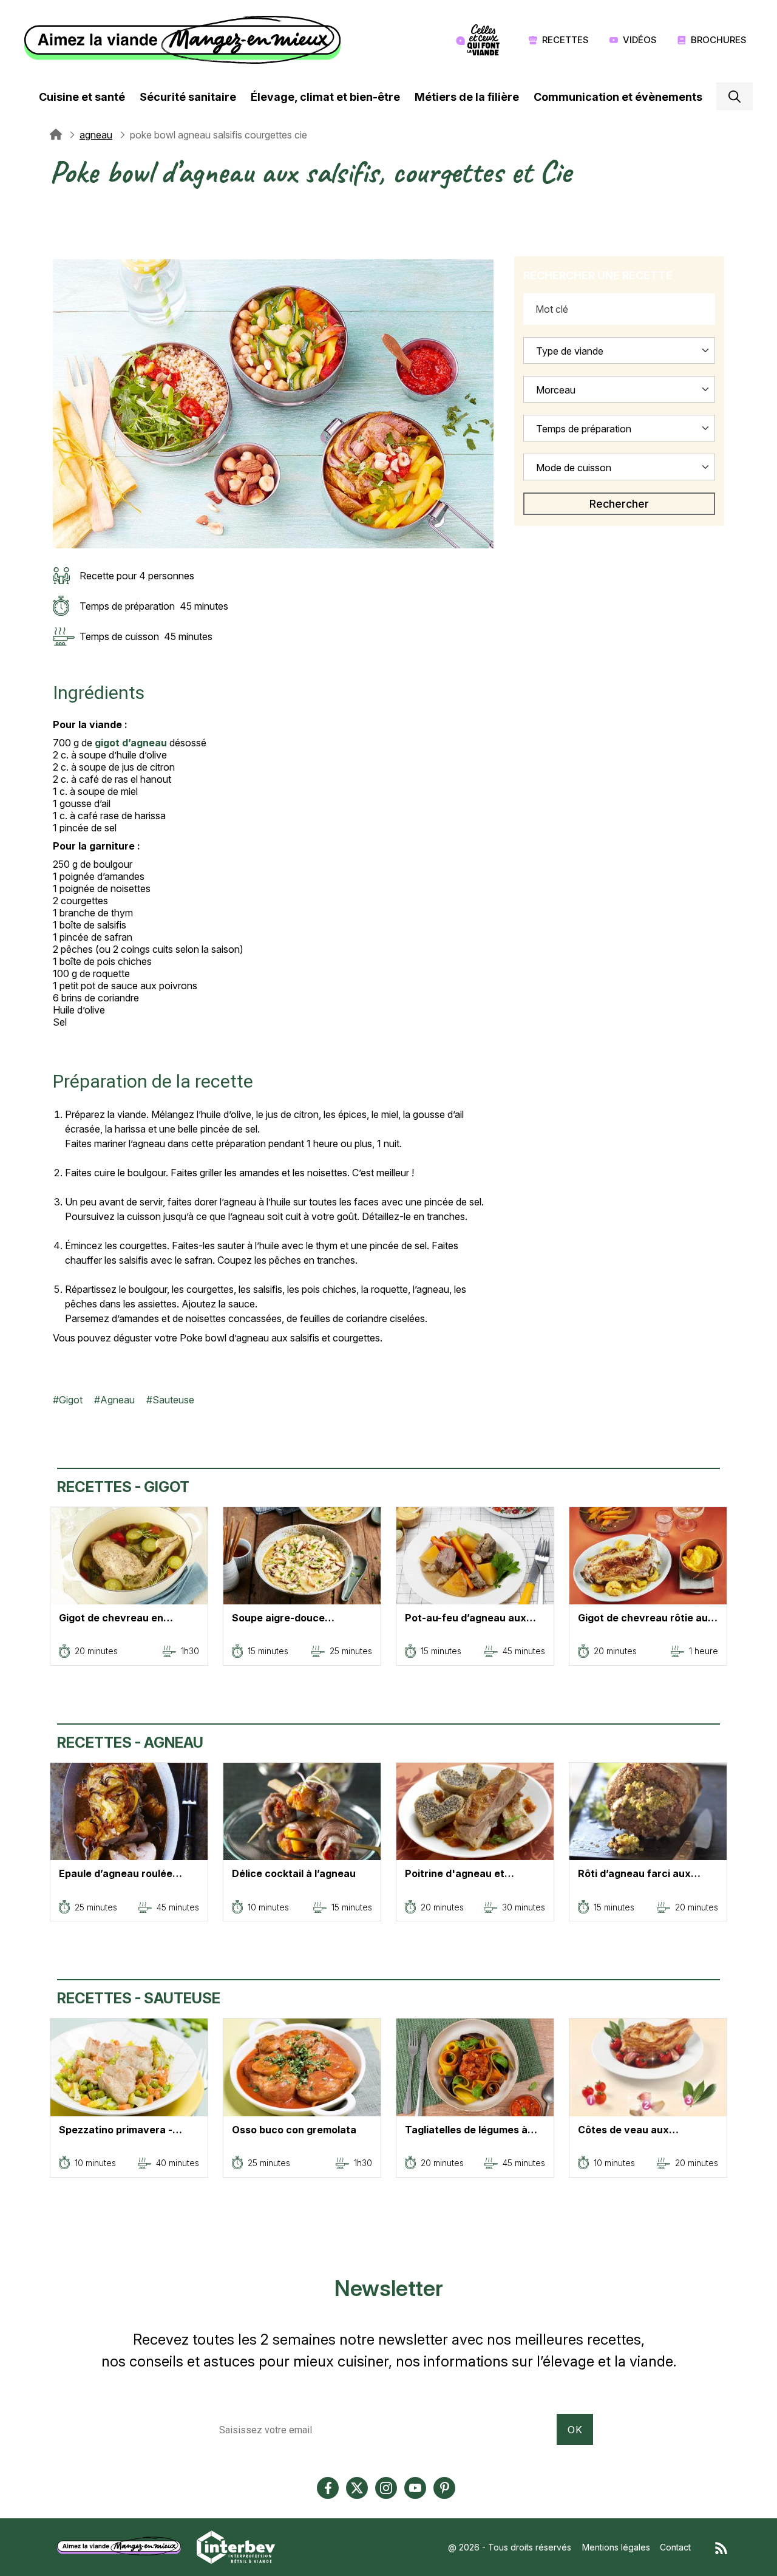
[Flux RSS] (721, 2547)
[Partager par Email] (59, 252)
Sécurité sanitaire (188, 97)
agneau (96, 135)
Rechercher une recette (598, 275)
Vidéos (640, 40)
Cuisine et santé (82, 97)
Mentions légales (616, 2547)
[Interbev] (236, 2546)
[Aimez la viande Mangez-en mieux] (123, 2546)
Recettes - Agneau (130, 1743)
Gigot (71, 1400)
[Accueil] (185, 40)
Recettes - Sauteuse (139, 1998)
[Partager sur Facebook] (59, 223)
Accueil (56, 135)
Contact (675, 2547)
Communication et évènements (618, 97)
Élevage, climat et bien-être (325, 97)
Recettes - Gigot (123, 1487)
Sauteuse (173, 1400)
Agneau (117, 1400)
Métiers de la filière (467, 97)
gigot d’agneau (131, 743)
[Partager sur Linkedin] (59, 237)
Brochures (719, 40)
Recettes (565, 40)
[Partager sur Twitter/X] (59, 208)
